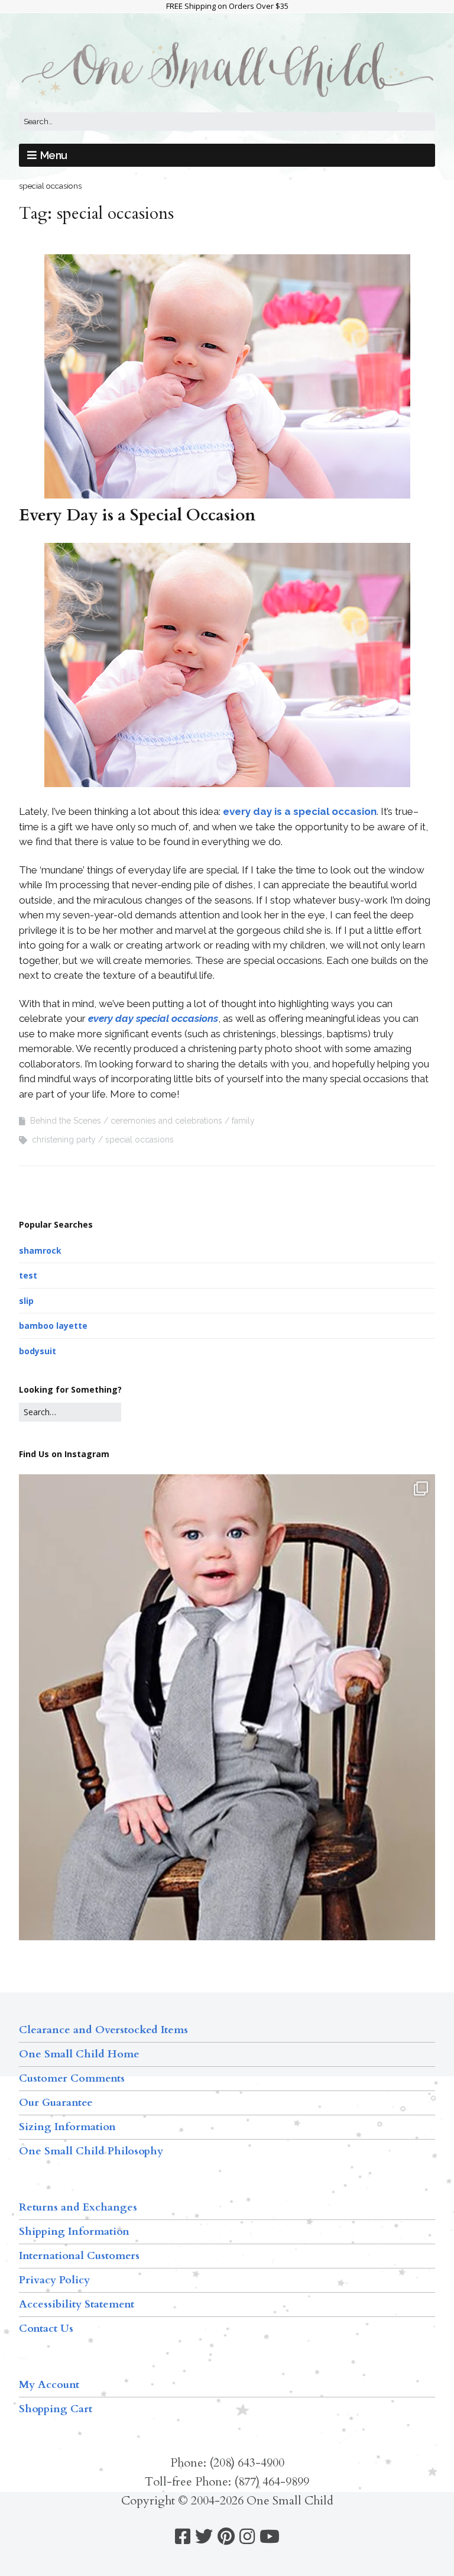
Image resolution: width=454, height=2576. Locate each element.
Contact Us (46, 2329)
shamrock (40, 1250)
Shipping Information (74, 2232)
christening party (64, 1140)
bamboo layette (53, 1326)
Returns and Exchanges (78, 2207)
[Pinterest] (226, 2537)
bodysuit (38, 1351)
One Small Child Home (79, 2054)
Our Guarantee (56, 2103)
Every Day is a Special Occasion (137, 515)
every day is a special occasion (300, 811)
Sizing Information (67, 2127)
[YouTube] (270, 2537)
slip (26, 1301)
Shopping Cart (56, 2409)
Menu (54, 155)
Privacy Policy (54, 2280)
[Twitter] (204, 2537)
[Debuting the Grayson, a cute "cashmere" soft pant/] (227, 1751)
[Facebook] (183, 2537)
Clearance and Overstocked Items (103, 2030)
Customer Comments (72, 2078)
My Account (49, 2385)
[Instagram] (247, 2537)
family (243, 1121)
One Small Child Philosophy (91, 2151)
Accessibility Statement (77, 2304)
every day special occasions (153, 1018)
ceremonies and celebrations (166, 1121)
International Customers (79, 2256)
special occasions (140, 1140)
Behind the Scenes (66, 1121)
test (28, 1275)
